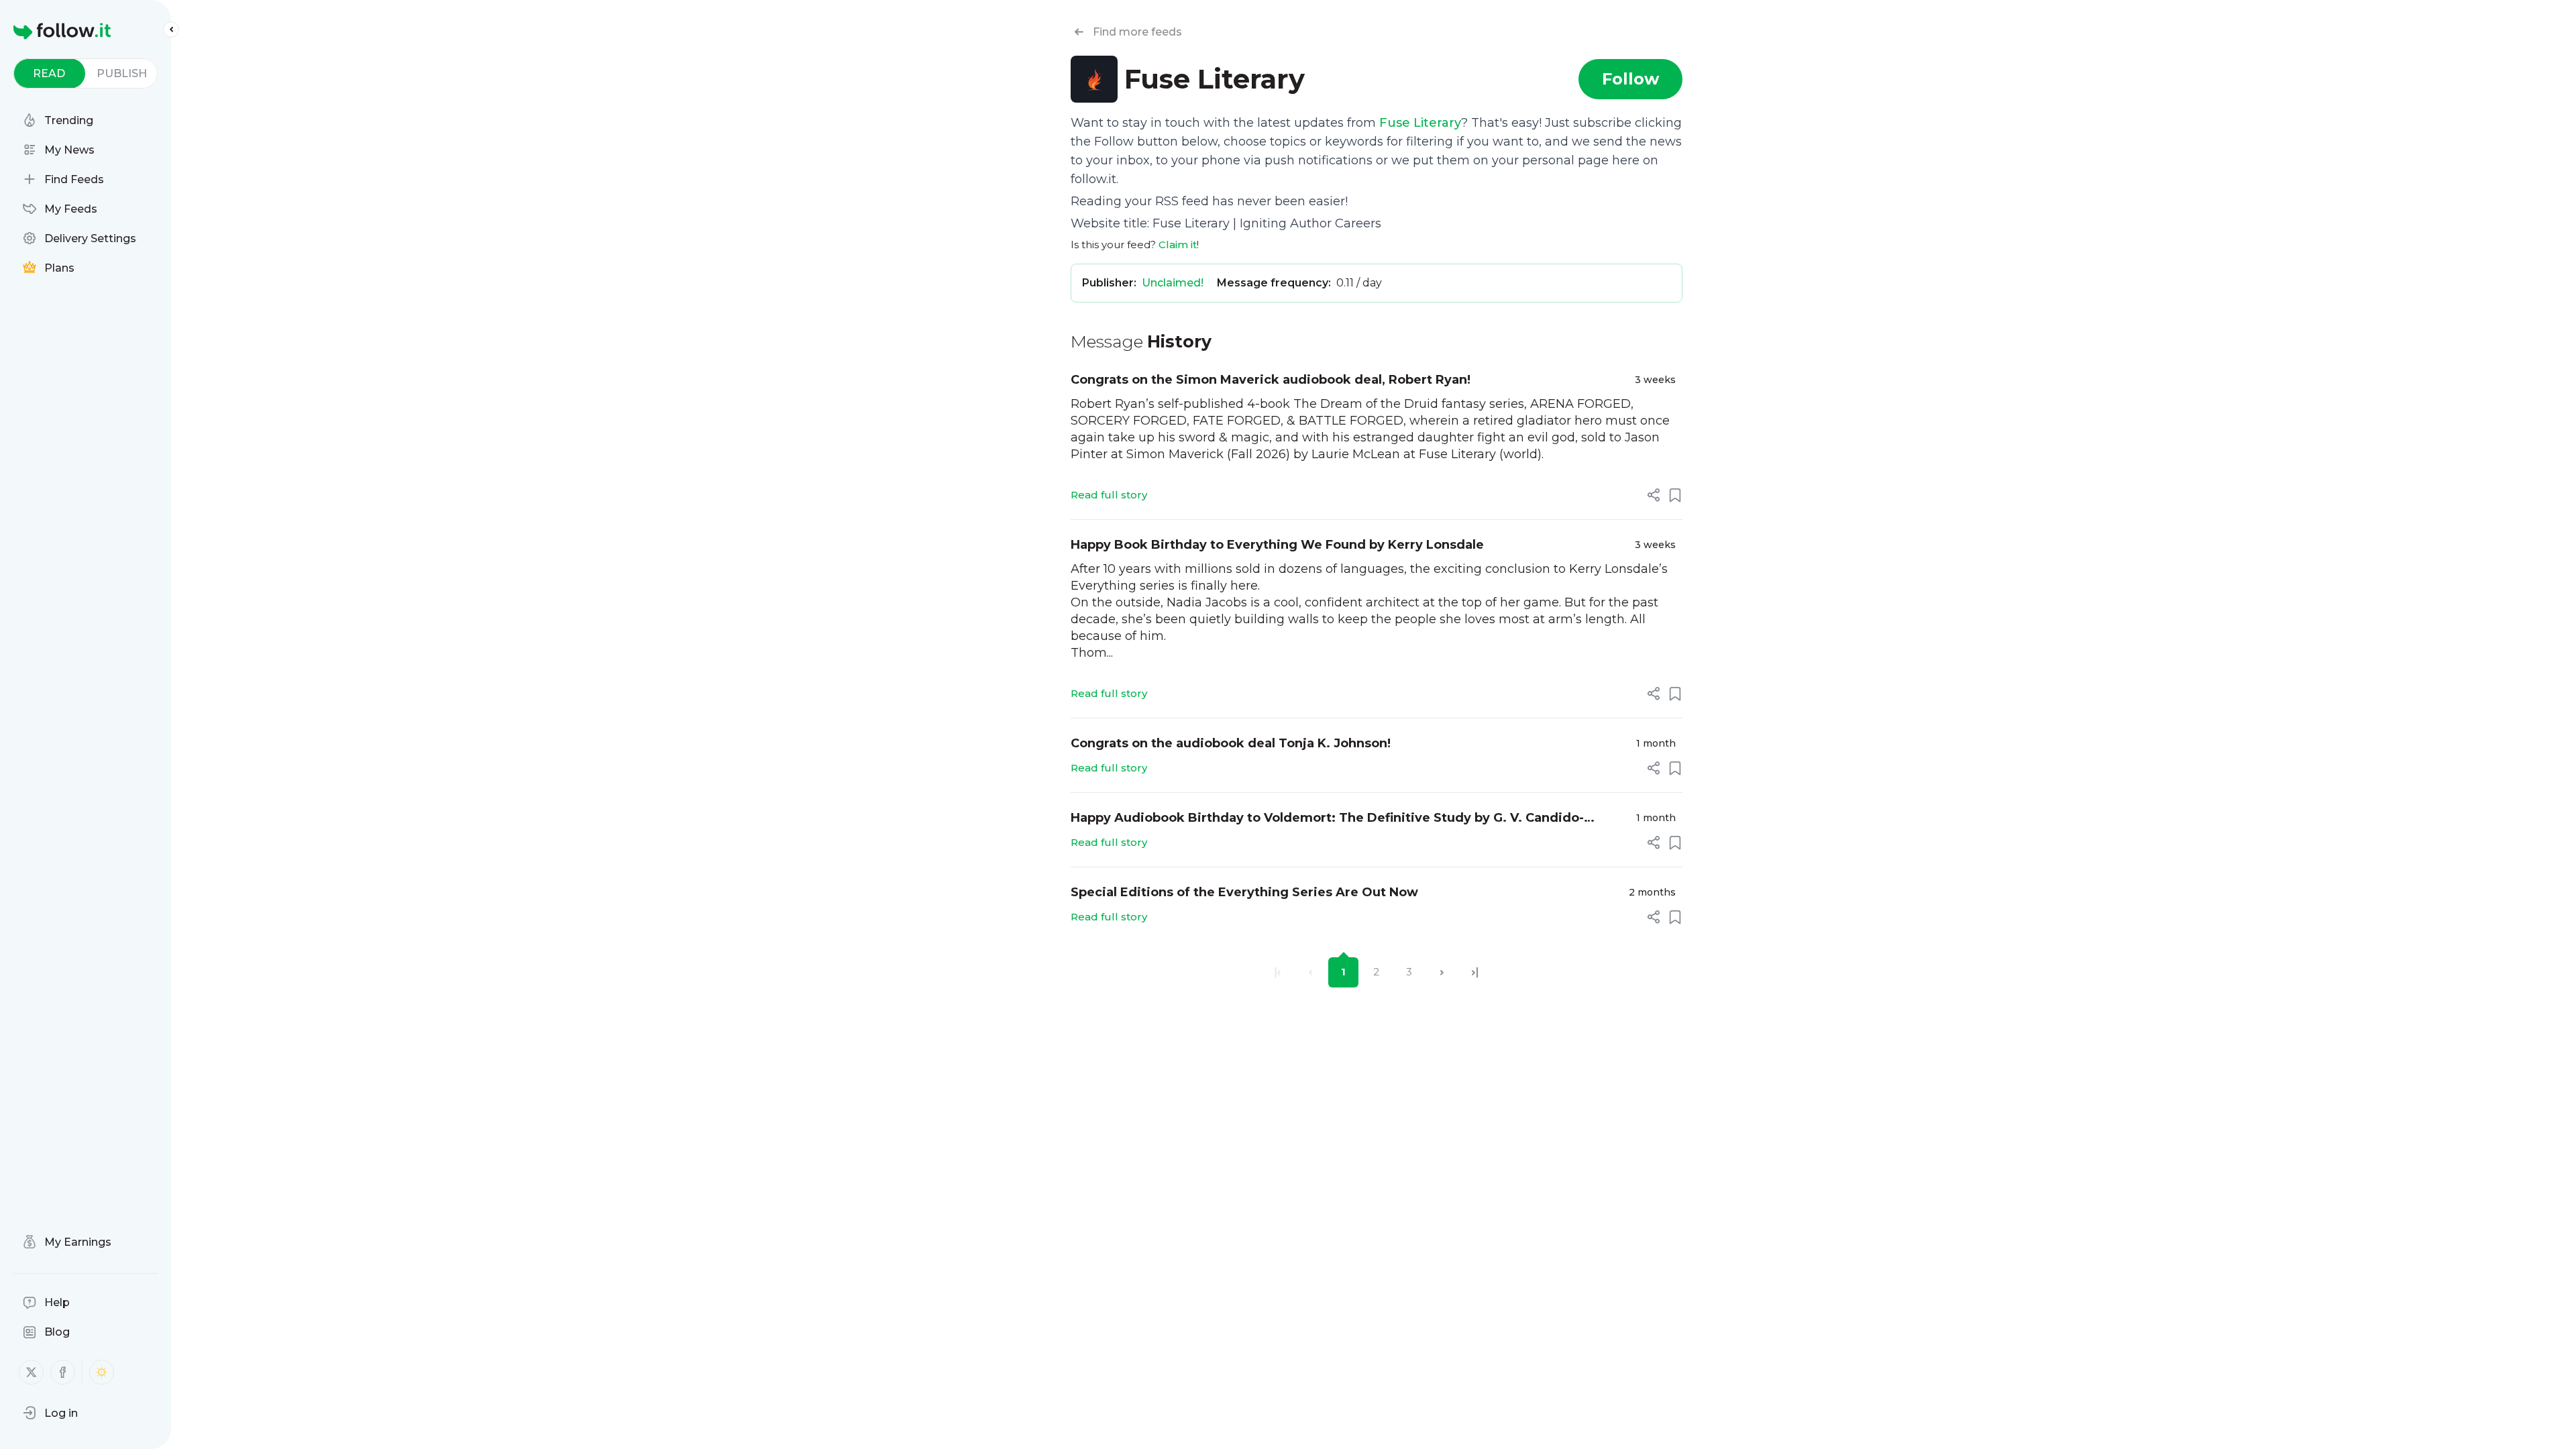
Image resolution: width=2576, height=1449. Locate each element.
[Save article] (1675, 495)
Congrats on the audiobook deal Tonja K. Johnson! (1231, 743)
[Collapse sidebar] (171, 30)
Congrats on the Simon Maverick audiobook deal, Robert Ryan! (1271, 380)
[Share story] (1654, 495)
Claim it (1178, 245)
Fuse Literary (1420, 123)
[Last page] (1475, 972)
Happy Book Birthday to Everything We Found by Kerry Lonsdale (1277, 545)
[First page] (1278, 972)
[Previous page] (1310, 972)
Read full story (1109, 495)
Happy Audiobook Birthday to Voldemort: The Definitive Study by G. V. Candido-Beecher (1327, 819)
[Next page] (1442, 972)
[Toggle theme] (102, 1372)
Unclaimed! (1173, 283)
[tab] (49, 73)
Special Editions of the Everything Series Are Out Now (1244, 892)
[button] (50, 1413)
